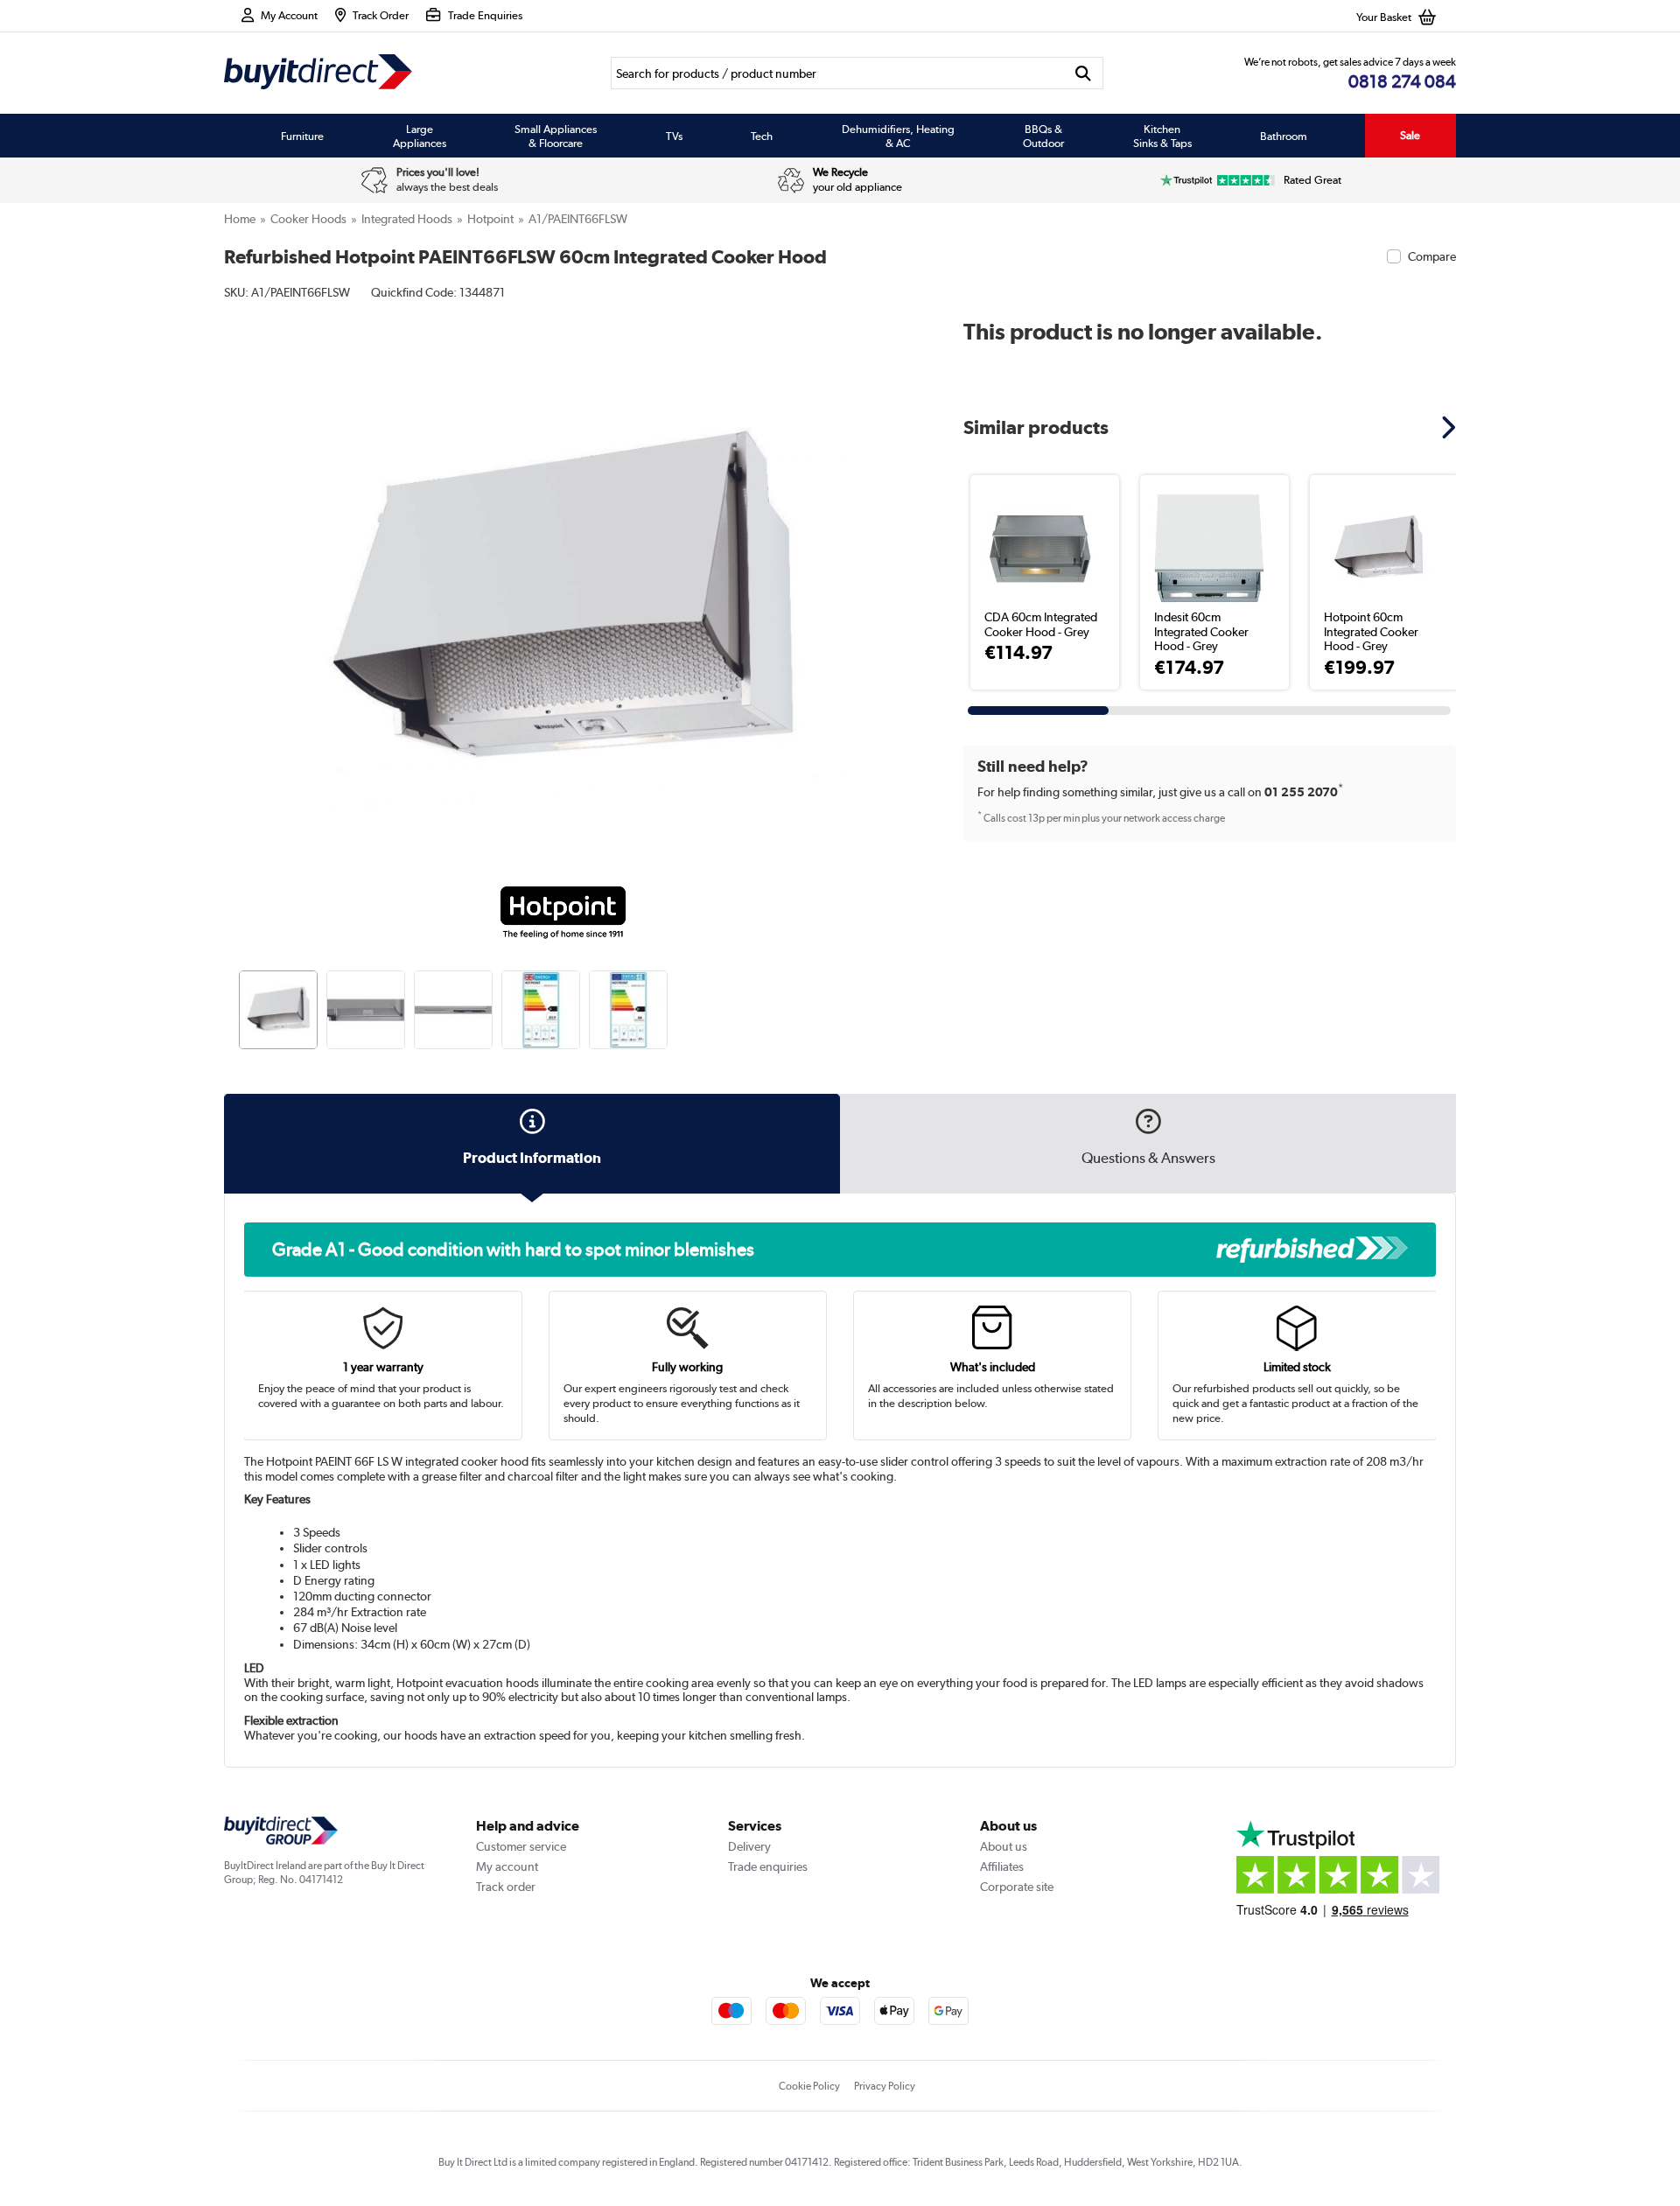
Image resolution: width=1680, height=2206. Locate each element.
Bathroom (1284, 136)
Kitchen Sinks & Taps (1162, 136)
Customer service (521, 1846)
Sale (1410, 135)
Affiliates (1002, 1866)
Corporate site (1017, 1887)
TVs (674, 136)
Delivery (749, 1846)
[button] (889, 583)
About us (1004, 1846)
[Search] (1084, 73)
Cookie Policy (809, 2086)
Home (240, 219)
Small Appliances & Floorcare (556, 136)
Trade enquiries (768, 1866)
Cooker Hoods (308, 219)
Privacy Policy (885, 2086)
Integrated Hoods (407, 219)
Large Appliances (420, 136)
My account (507, 1866)
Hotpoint (490, 219)
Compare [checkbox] (1432, 256)
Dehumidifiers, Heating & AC (898, 136)
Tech (762, 136)
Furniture (302, 136)
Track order (506, 1887)
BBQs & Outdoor (1043, 136)
